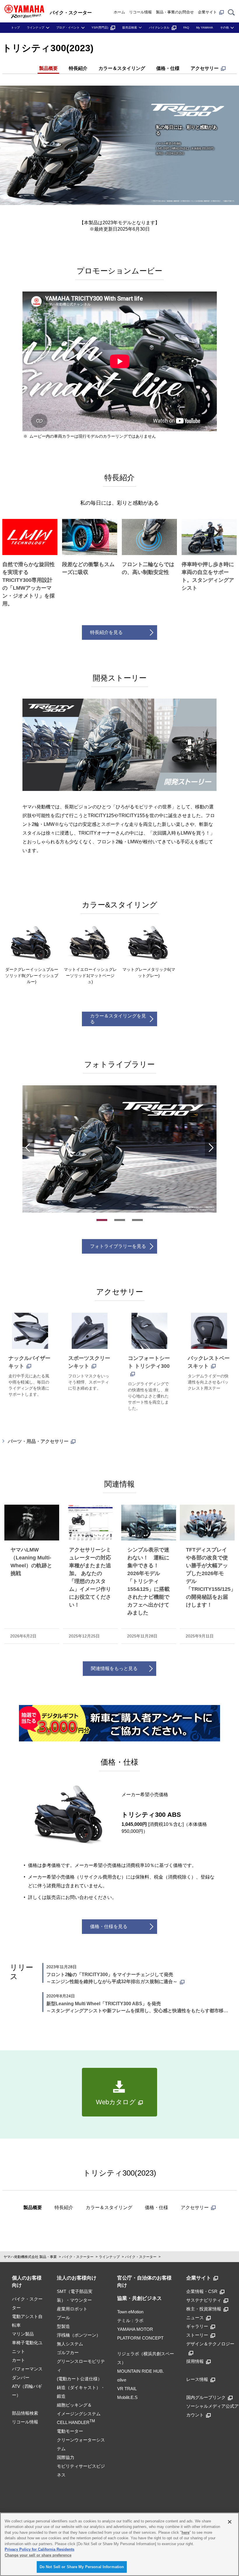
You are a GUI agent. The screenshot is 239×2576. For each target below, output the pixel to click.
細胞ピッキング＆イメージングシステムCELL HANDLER (79, 2414)
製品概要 (48, 68)
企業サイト (207, 12)
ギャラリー (197, 2326)
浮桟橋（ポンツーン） (79, 2335)
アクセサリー (205, 68)
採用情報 (195, 2361)
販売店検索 (130, 28)
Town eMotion (130, 2312)
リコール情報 (140, 12)
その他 (224, 28)
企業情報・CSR (202, 2291)
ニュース (195, 2318)
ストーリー (197, 2335)
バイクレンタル (159, 28)
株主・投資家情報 (204, 2309)
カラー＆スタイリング (122, 68)
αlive (122, 2380)
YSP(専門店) (100, 28)
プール (63, 2318)
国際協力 (66, 2457)
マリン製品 (23, 2334)
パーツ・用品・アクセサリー (38, 1441)
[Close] (230, 2522)
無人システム (70, 2344)
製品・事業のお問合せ (175, 12)
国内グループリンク (206, 2397)
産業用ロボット (72, 2309)
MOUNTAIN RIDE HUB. (140, 2371)
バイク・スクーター (78, 2257)
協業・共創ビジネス (139, 2298)
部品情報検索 (25, 2413)
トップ (15, 28)
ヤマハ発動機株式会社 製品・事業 (30, 2257)
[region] (119, 2544)
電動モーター (70, 2431)
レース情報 (197, 2379)
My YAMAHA (205, 28)
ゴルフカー (68, 2353)
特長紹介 (78, 68)
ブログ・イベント (68, 28)
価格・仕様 (168, 68)
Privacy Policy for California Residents (39, 2549)
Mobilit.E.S (127, 2397)
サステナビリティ (204, 2300)
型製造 (63, 2326)
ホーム (119, 12)
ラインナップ (36, 28)
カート (19, 2360)
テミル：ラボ (130, 2320)
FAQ (186, 28)
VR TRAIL (127, 2389)
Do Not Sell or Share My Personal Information (82, 2567)
